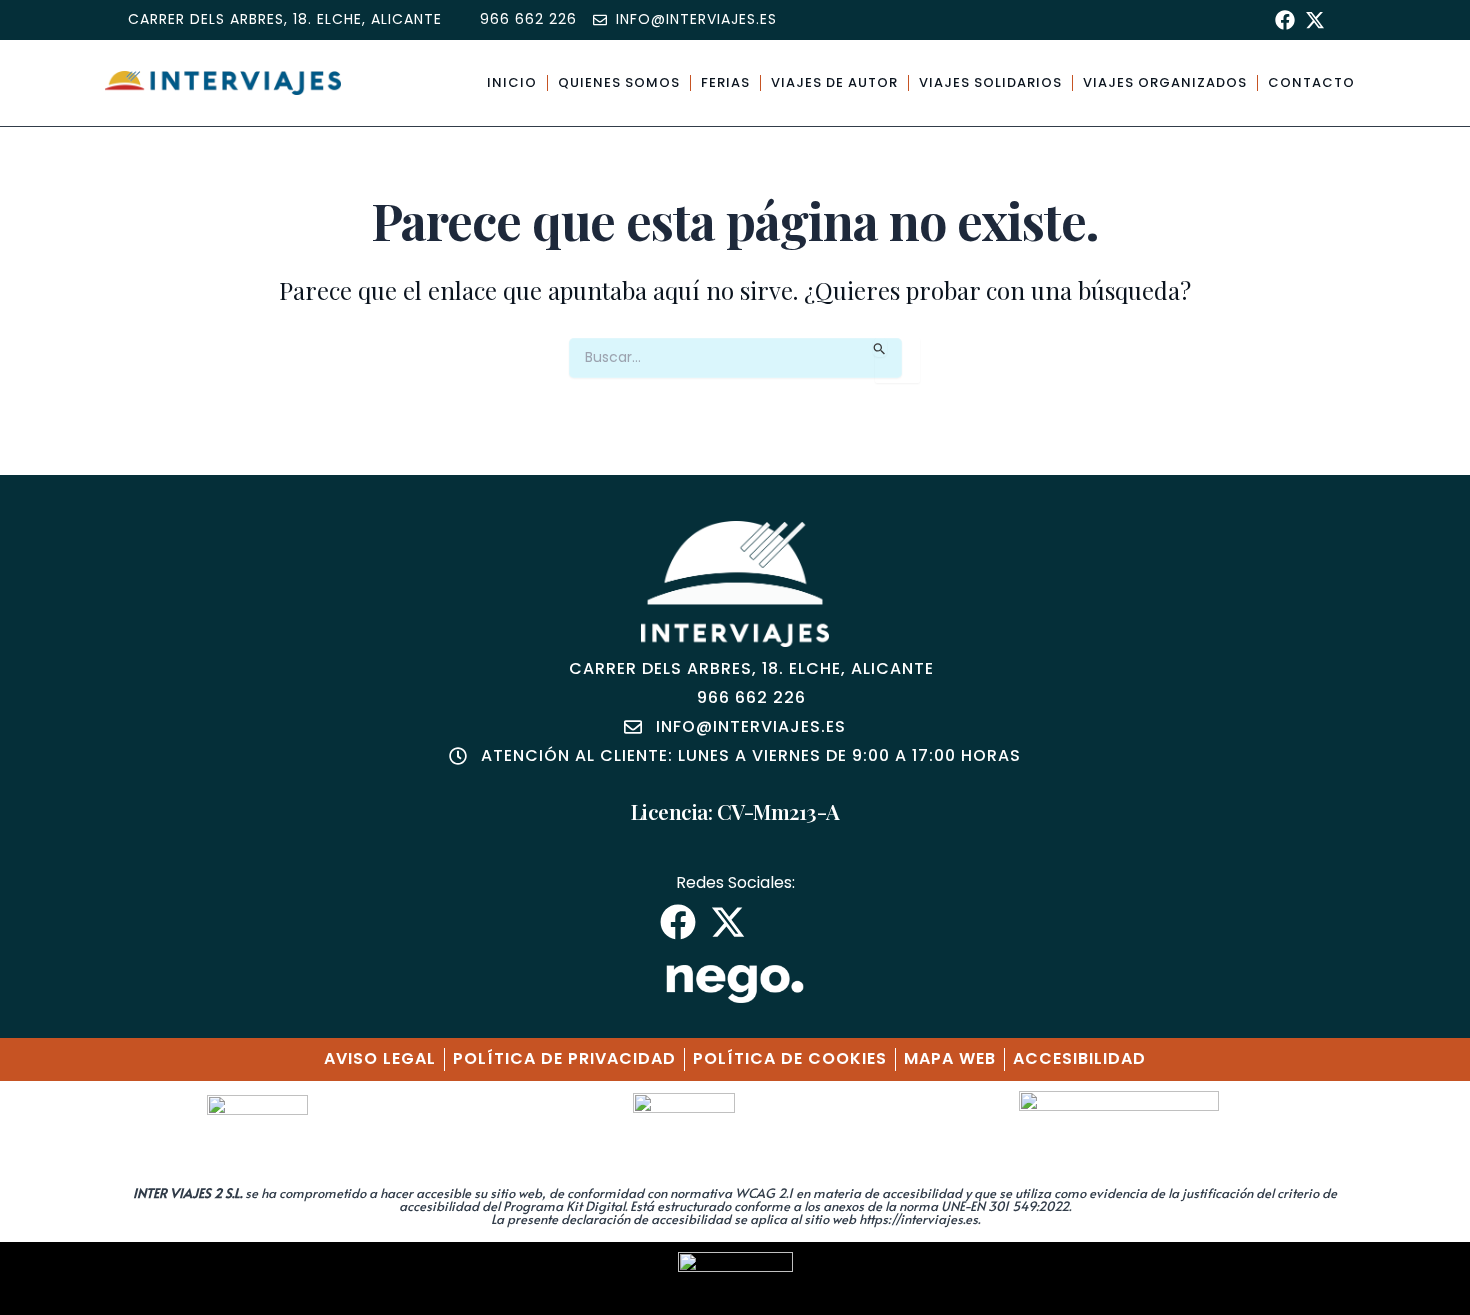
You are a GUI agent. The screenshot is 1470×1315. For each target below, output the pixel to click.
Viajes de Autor (834, 82)
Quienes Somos (619, 82)
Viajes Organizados (1165, 82)
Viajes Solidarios (990, 82)
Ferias (725, 82)
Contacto (1311, 82)
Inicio (512, 82)
